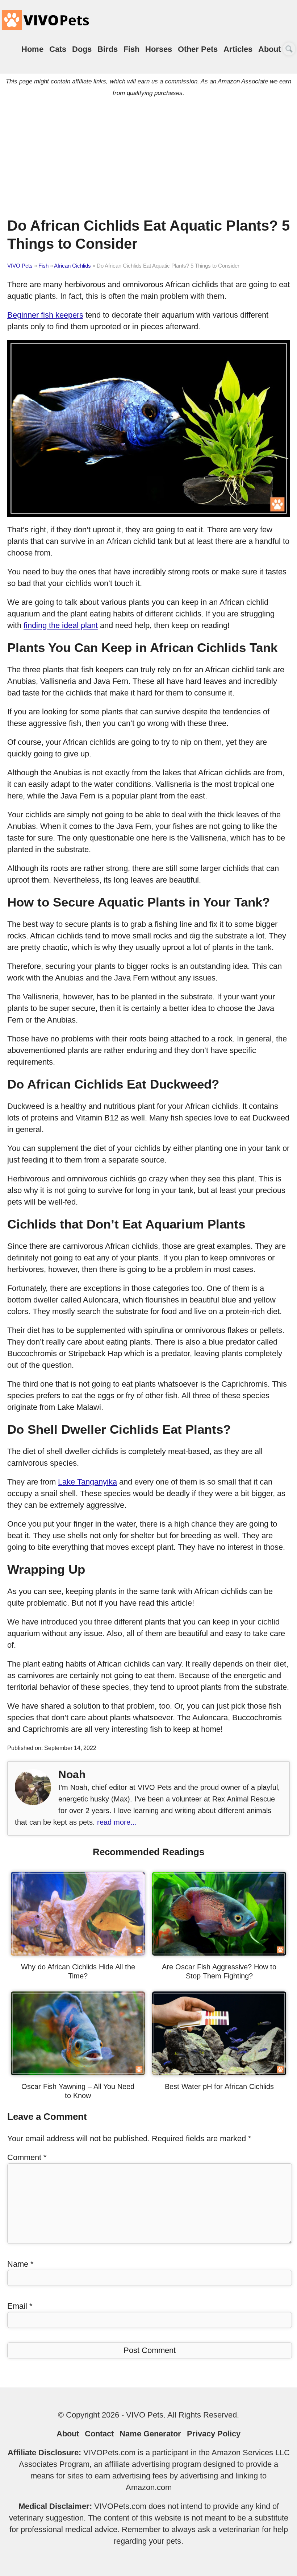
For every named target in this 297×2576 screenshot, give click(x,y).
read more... (117, 1822)
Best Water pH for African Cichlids (219, 2086)
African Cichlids (72, 266)
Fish (131, 49)
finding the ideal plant (61, 625)
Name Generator (150, 2434)
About (269, 49)
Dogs (82, 49)
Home (32, 49)
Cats (58, 49)
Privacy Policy (214, 2434)
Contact (99, 2434)
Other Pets (198, 49)
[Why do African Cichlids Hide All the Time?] (78, 1953)
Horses (159, 49)
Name (20, 2264)
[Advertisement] (148, 155)
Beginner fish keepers (45, 315)
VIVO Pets (20, 266)
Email (20, 2306)
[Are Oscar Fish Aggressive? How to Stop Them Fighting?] (219, 1953)
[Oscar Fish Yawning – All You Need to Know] (78, 2073)
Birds (108, 49)
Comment (27, 2157)
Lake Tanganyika (87, 1482)
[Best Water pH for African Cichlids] (219, 2073)
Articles (238, 49)
